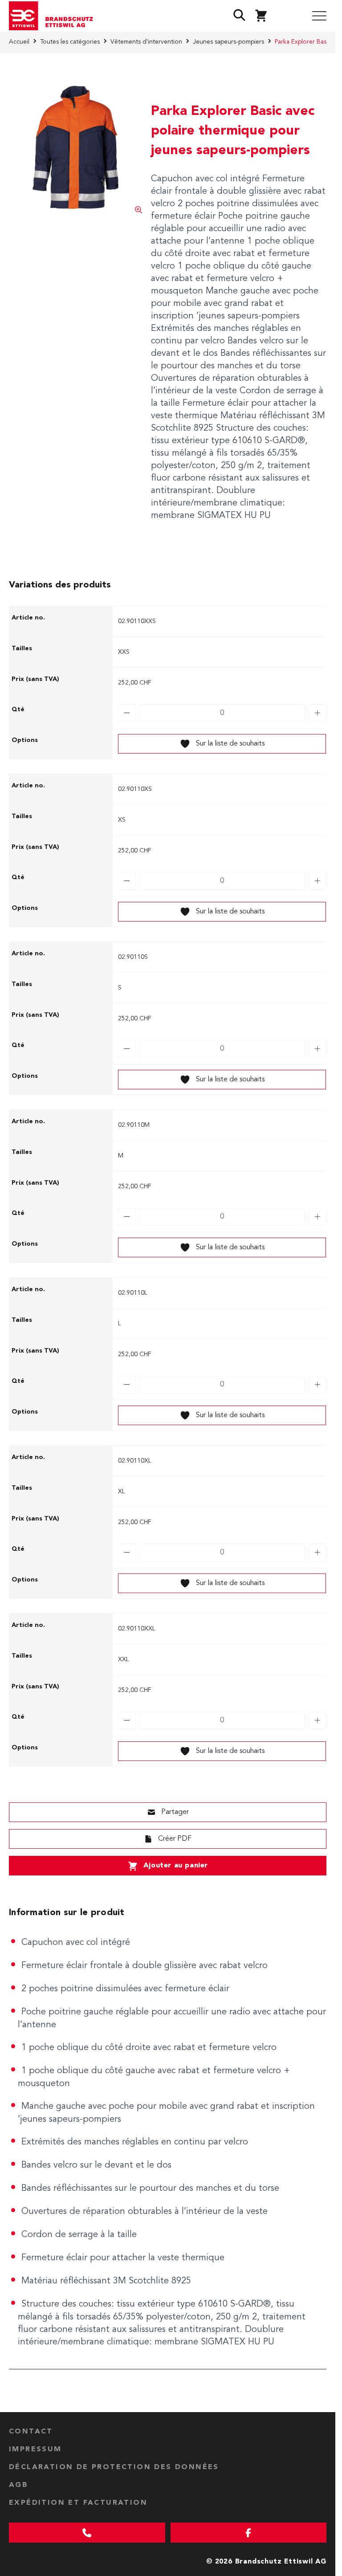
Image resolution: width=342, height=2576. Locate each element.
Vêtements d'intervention (146, 42)
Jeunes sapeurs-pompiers (228, 42)
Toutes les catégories (70, 42)
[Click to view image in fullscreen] (75, 147)
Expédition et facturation (78, 2503)
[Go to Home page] (54, 16)
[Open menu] (319, 16)
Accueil (19, 42)
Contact (31, 2432)
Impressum (35, 2450)
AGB (18, 2485)
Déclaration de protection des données (114, 2467)
